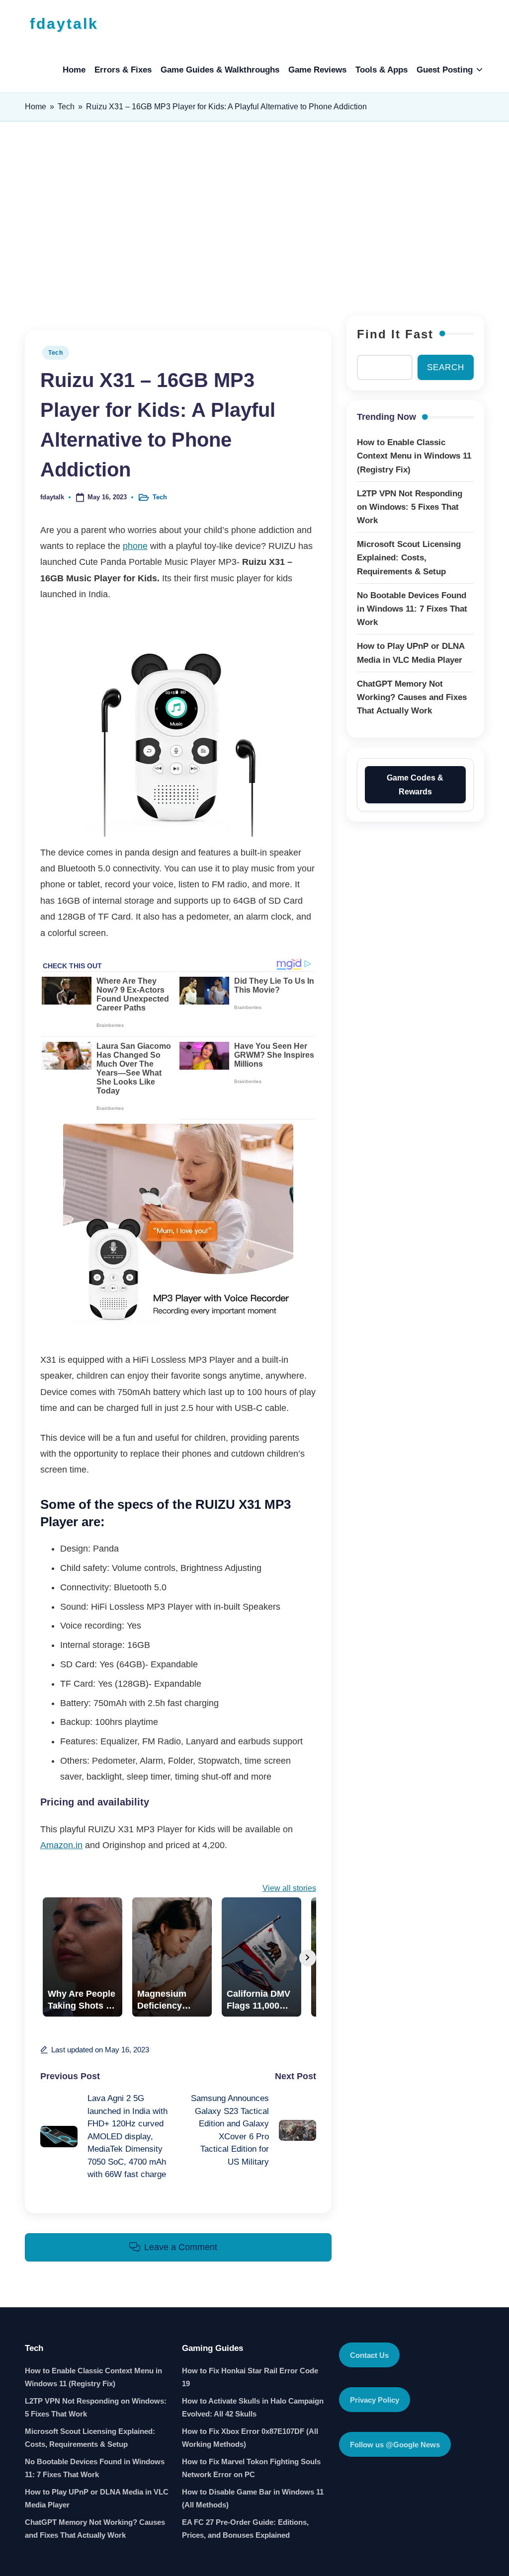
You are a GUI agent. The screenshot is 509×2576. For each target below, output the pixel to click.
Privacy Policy (375, 2400)
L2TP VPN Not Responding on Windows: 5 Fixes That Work (96, 2407)
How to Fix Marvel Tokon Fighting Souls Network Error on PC (251, 2468)
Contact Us (369, 2355)
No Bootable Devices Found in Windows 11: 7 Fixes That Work (95, 2468)
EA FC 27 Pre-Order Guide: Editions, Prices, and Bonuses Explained (245, 2529)
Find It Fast (395, 334)
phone (135, 546)
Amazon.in (61, 1845)
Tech (66, 107)
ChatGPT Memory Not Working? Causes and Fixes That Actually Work (95, 2529)
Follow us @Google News (395, 2445)
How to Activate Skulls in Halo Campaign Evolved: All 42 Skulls (253, 2407)
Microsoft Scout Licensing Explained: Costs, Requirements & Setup (90, 2438)
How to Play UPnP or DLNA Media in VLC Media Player (97, 2498)
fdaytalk (64, 24)
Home (36, 107)
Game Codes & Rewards (415, 784)
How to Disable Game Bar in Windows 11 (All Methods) (253, 2498)
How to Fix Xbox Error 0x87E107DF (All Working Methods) (250, 2438)
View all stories (289, 1888)
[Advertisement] (254, 216)
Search (446, 367)
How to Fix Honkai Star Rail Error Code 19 (250, 2377)
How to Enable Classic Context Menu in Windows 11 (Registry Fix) (93, 2377)
